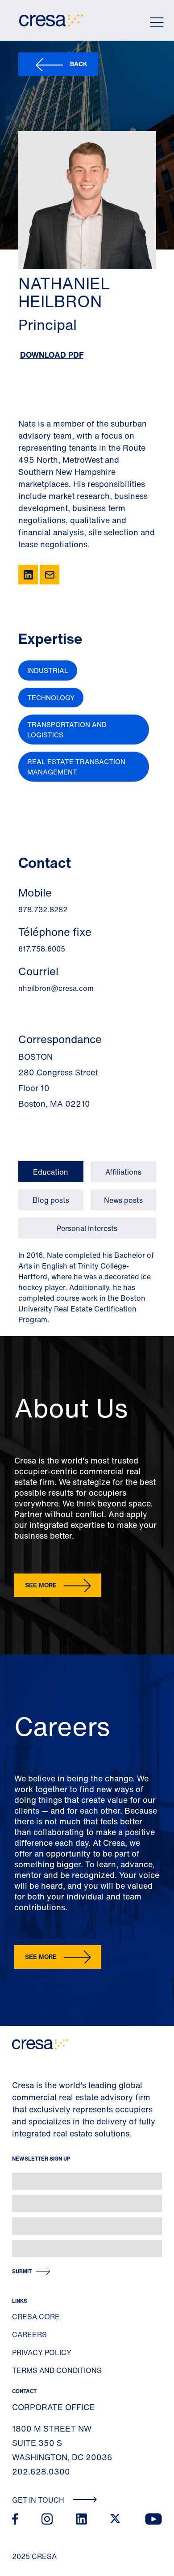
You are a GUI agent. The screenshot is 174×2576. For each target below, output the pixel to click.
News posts (123, 1200)
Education (51, 1172)
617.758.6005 (42, 949)
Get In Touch (39, 2500)
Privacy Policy (42, 2352)
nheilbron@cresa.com (56, 988)
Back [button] (79, 64)
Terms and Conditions (57, 2370)
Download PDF (52, 355)
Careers (29, 2335)
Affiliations (123, 1172)
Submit (22, 2271)
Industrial (48, 670)
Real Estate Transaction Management (76, 767)
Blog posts (51, 1200)
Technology (51, 698)
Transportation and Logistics (67, 730)
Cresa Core (36, 2317)
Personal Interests (87, 1228)
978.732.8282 (43, 909)
